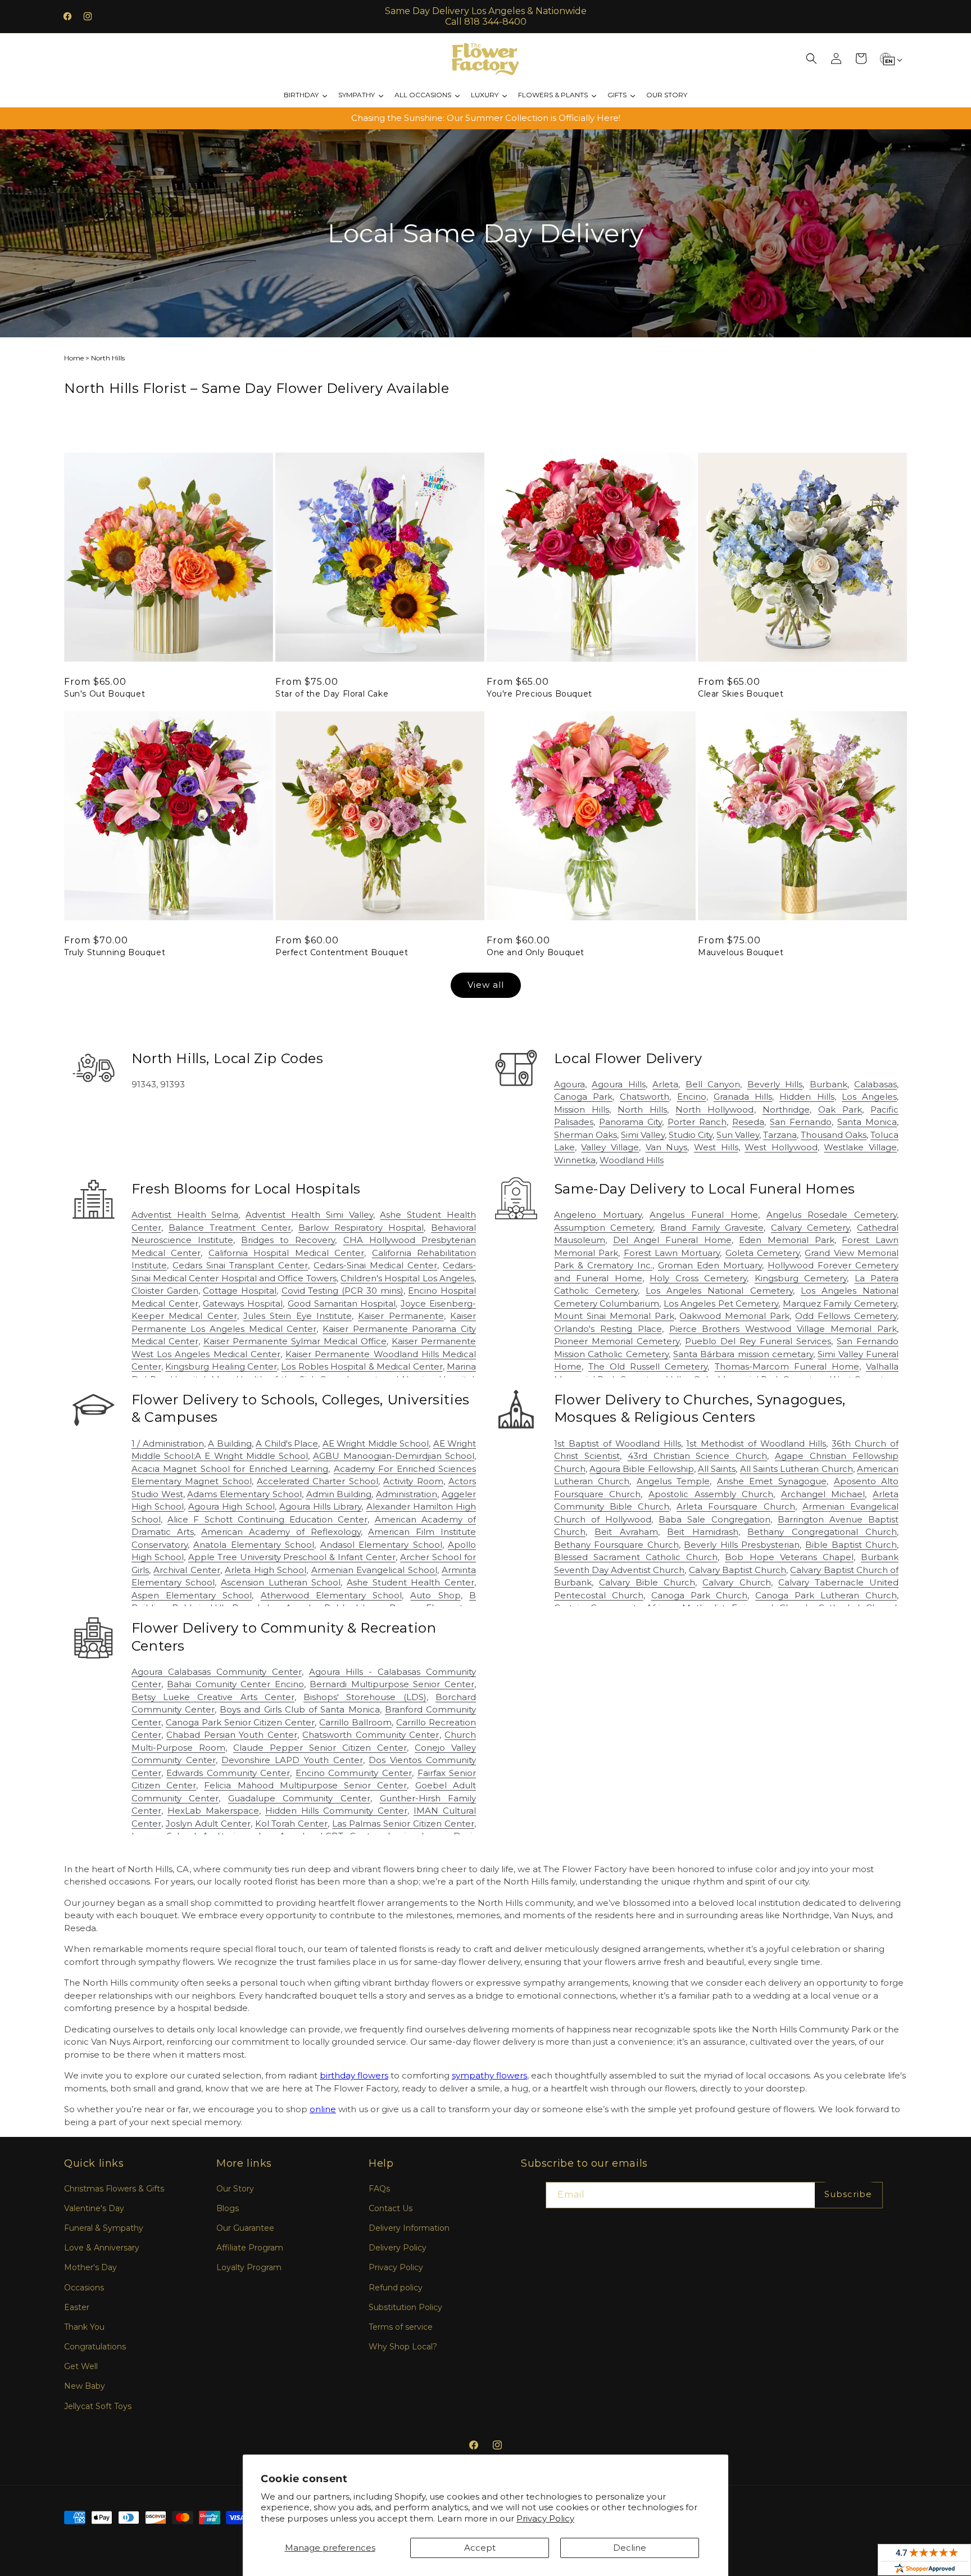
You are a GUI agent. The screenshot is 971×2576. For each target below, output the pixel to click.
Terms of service (401, 2327)
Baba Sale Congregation (714, 1519)
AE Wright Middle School (376, 1443)
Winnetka (575, 1160)
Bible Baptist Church (851, 1545)
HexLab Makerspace (213, 1811)
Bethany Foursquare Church (616, 1545)
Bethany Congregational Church (822, 1532)
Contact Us (391, 2208)
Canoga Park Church (700, 1595)
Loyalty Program (249, 2267)
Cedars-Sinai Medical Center (375, 1265)
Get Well (81, 2366)
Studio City (691, 1135)
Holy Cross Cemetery (698, 1278)
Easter (77, 2307)
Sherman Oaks (586, 1135)
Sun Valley (738, 1135)
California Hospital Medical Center (286, 1253)
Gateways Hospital (243, 1303)
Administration (407, 1494)
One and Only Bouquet (536, 952)
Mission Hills (582, 1110)
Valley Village (610, 1147)
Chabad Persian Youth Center (232, 1735)
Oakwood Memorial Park (734, 1316)
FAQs (379, 2189)
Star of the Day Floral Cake (332, 694)
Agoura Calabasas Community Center (217, 1672)
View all (486, 985)
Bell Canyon (713, 1084)
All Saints (717, 1469)
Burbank (829, 1084)
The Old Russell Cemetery (648, 1366)
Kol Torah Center (292, 1823)
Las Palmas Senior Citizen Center (403, 1823)
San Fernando (801, 1122)
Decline (630, 2548)
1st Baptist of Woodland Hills (618, 1443)
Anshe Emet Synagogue (772, 1481)
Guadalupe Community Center (299, 1798)
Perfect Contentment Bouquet (342, 952)
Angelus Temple (673, 1481)
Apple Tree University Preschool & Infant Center (292, 1557)
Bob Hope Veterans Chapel (789, 1557)
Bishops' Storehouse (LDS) (365, 1697)
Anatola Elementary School (254, 1545)
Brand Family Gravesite (712, 1228)
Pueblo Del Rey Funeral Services (758, 1341)
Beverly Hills (775, 1084)
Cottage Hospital (240, 1291)
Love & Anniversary (102, 2248)
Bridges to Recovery (288, 1240)
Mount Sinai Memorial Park (614, 1316)
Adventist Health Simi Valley (309, 1215)
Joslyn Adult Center (208, 1823)
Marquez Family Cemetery (840, 1303)
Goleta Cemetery (763, 1253)
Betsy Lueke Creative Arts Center (213, 1697)
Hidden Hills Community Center (336, 1811)
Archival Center (187, 1570)
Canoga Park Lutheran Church (826, 1595)
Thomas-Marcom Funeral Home (787, 1366)
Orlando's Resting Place (608, 1329)
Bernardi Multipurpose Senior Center (392, 1684)
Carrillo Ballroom (355, 1722)
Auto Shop (435, 1595)
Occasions (84, 2288)
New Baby (85, 2386)
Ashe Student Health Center (410, 1582)
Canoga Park (583, 1097)
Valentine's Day (94, 2208)
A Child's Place (287, 1443)
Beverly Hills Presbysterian (742, 1545)
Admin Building (339, 1494)
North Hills (642, 1110)
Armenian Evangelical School (374, 1570)
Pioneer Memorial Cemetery (617, 1341)
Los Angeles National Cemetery (719, 1291)
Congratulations (95, 2347)
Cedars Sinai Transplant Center (240, 1265)
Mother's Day (90, 2267)
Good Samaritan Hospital (342, 1303)
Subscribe (848, 2194)
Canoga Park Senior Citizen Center (241, 1722)
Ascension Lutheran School (281, 1582)
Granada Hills (743, 1097)
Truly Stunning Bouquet (115, 952)
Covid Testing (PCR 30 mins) (342, 1291)
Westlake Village (860, 1147)
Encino (692, 1097)
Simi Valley (643, 1135)
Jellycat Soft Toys (98, 2406)
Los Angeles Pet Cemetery (721, 1303)
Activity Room (413, 1481)
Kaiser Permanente (401, 1316)
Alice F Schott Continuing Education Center (267, 1519)
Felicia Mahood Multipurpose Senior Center (305, 1785)
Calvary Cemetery (811, 1228)
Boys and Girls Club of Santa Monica (300, 1709)
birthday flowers (354, 2075)
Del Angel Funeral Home (672, 1240)
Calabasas (875, 1084)
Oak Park (840, 1110)
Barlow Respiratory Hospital (361, 1228)
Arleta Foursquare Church (736, 1506)
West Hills (716, 1147)
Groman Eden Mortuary (710, 1265)
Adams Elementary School (244, 1494)
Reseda (748, 1122)
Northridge (786, 1110)
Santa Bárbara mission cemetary (743, 1354)
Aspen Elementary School (192, 1595)
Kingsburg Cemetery (801, 1278)
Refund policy (396, 2288)
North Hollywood (714, 1110)
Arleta (665, 1084)
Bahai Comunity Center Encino (235, 1684)
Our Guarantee (245, 2228)
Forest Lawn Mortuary (672, 1253)
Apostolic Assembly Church (711, 1494)
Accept (480, 2548)
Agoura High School (231, 1506)
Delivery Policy (398, 2248)
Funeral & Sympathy (104, 2228)
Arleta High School (266, 1570)
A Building (230, 1443)
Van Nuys (667, 1147)
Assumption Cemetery (604, 1228)
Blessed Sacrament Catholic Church (636, 1557)
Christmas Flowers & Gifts (114, 2189)
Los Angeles (869, 1097)
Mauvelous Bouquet (741, 952)
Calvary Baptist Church (738, 1570)
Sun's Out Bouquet (105, 694)
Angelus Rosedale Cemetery (832, 1215)
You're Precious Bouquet (539, 694)
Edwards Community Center (228, 1773)
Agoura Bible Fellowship (642, 1469)
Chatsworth (645, 1097)
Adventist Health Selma (185, 1215)
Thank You (84, 2327)
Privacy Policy (545, 2518)
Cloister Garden (165, 1291)
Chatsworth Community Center (371, 1735)
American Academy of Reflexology (281, 1532)
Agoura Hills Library (320, 1506)
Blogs (228, 2208)
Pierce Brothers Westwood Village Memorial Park (783, 1329)
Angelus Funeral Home (704, 1215)
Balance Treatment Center (230, 1228)
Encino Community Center (354, 1773)
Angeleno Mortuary (598, 1215)
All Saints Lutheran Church (797, 1469)
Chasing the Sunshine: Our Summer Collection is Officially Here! (486, 118)
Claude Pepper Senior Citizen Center (320, 1748)
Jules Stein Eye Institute (298, 1316)
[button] (811, 58)
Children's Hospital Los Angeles (407, 1278)
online (323, 2109)
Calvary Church (736, 1582)
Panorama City (630, 1122)
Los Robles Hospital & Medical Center (362, 1366)
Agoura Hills (618, 1084)
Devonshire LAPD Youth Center (292, 1760)
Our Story (235, 2189)
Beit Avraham (626, 1532)
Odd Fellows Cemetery (846, 1316)
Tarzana (780, 1135)
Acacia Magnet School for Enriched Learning (230, 1469)
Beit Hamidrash (702, 1532)
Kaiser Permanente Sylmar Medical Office (295, 1341)
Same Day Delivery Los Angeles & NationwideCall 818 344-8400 (486, 16)
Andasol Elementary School (381, 1545)
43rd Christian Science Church (698, 1456)
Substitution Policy (405, 2307)
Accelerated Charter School (317, 1481)
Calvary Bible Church (647, 1582)
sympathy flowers (489, 2075)
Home (74, 358)
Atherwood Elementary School (332, 1595)
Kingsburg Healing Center (221, 1366)
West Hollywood (781, 1147)
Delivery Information (409, 2228)
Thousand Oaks (834, 1135)
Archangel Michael (823, 1494)
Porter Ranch (697, 1122)
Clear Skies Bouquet (741, 694)
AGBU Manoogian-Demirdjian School (394, 1456)
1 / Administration (168, 1443)
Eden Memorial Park (786, 1240)
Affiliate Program (250, 2248)
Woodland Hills (632, 1160)
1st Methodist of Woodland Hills (756, 1443)
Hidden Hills (807, 1097)
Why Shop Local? (403, 2347)
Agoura (570, 1084)
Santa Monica (867, 1122)
